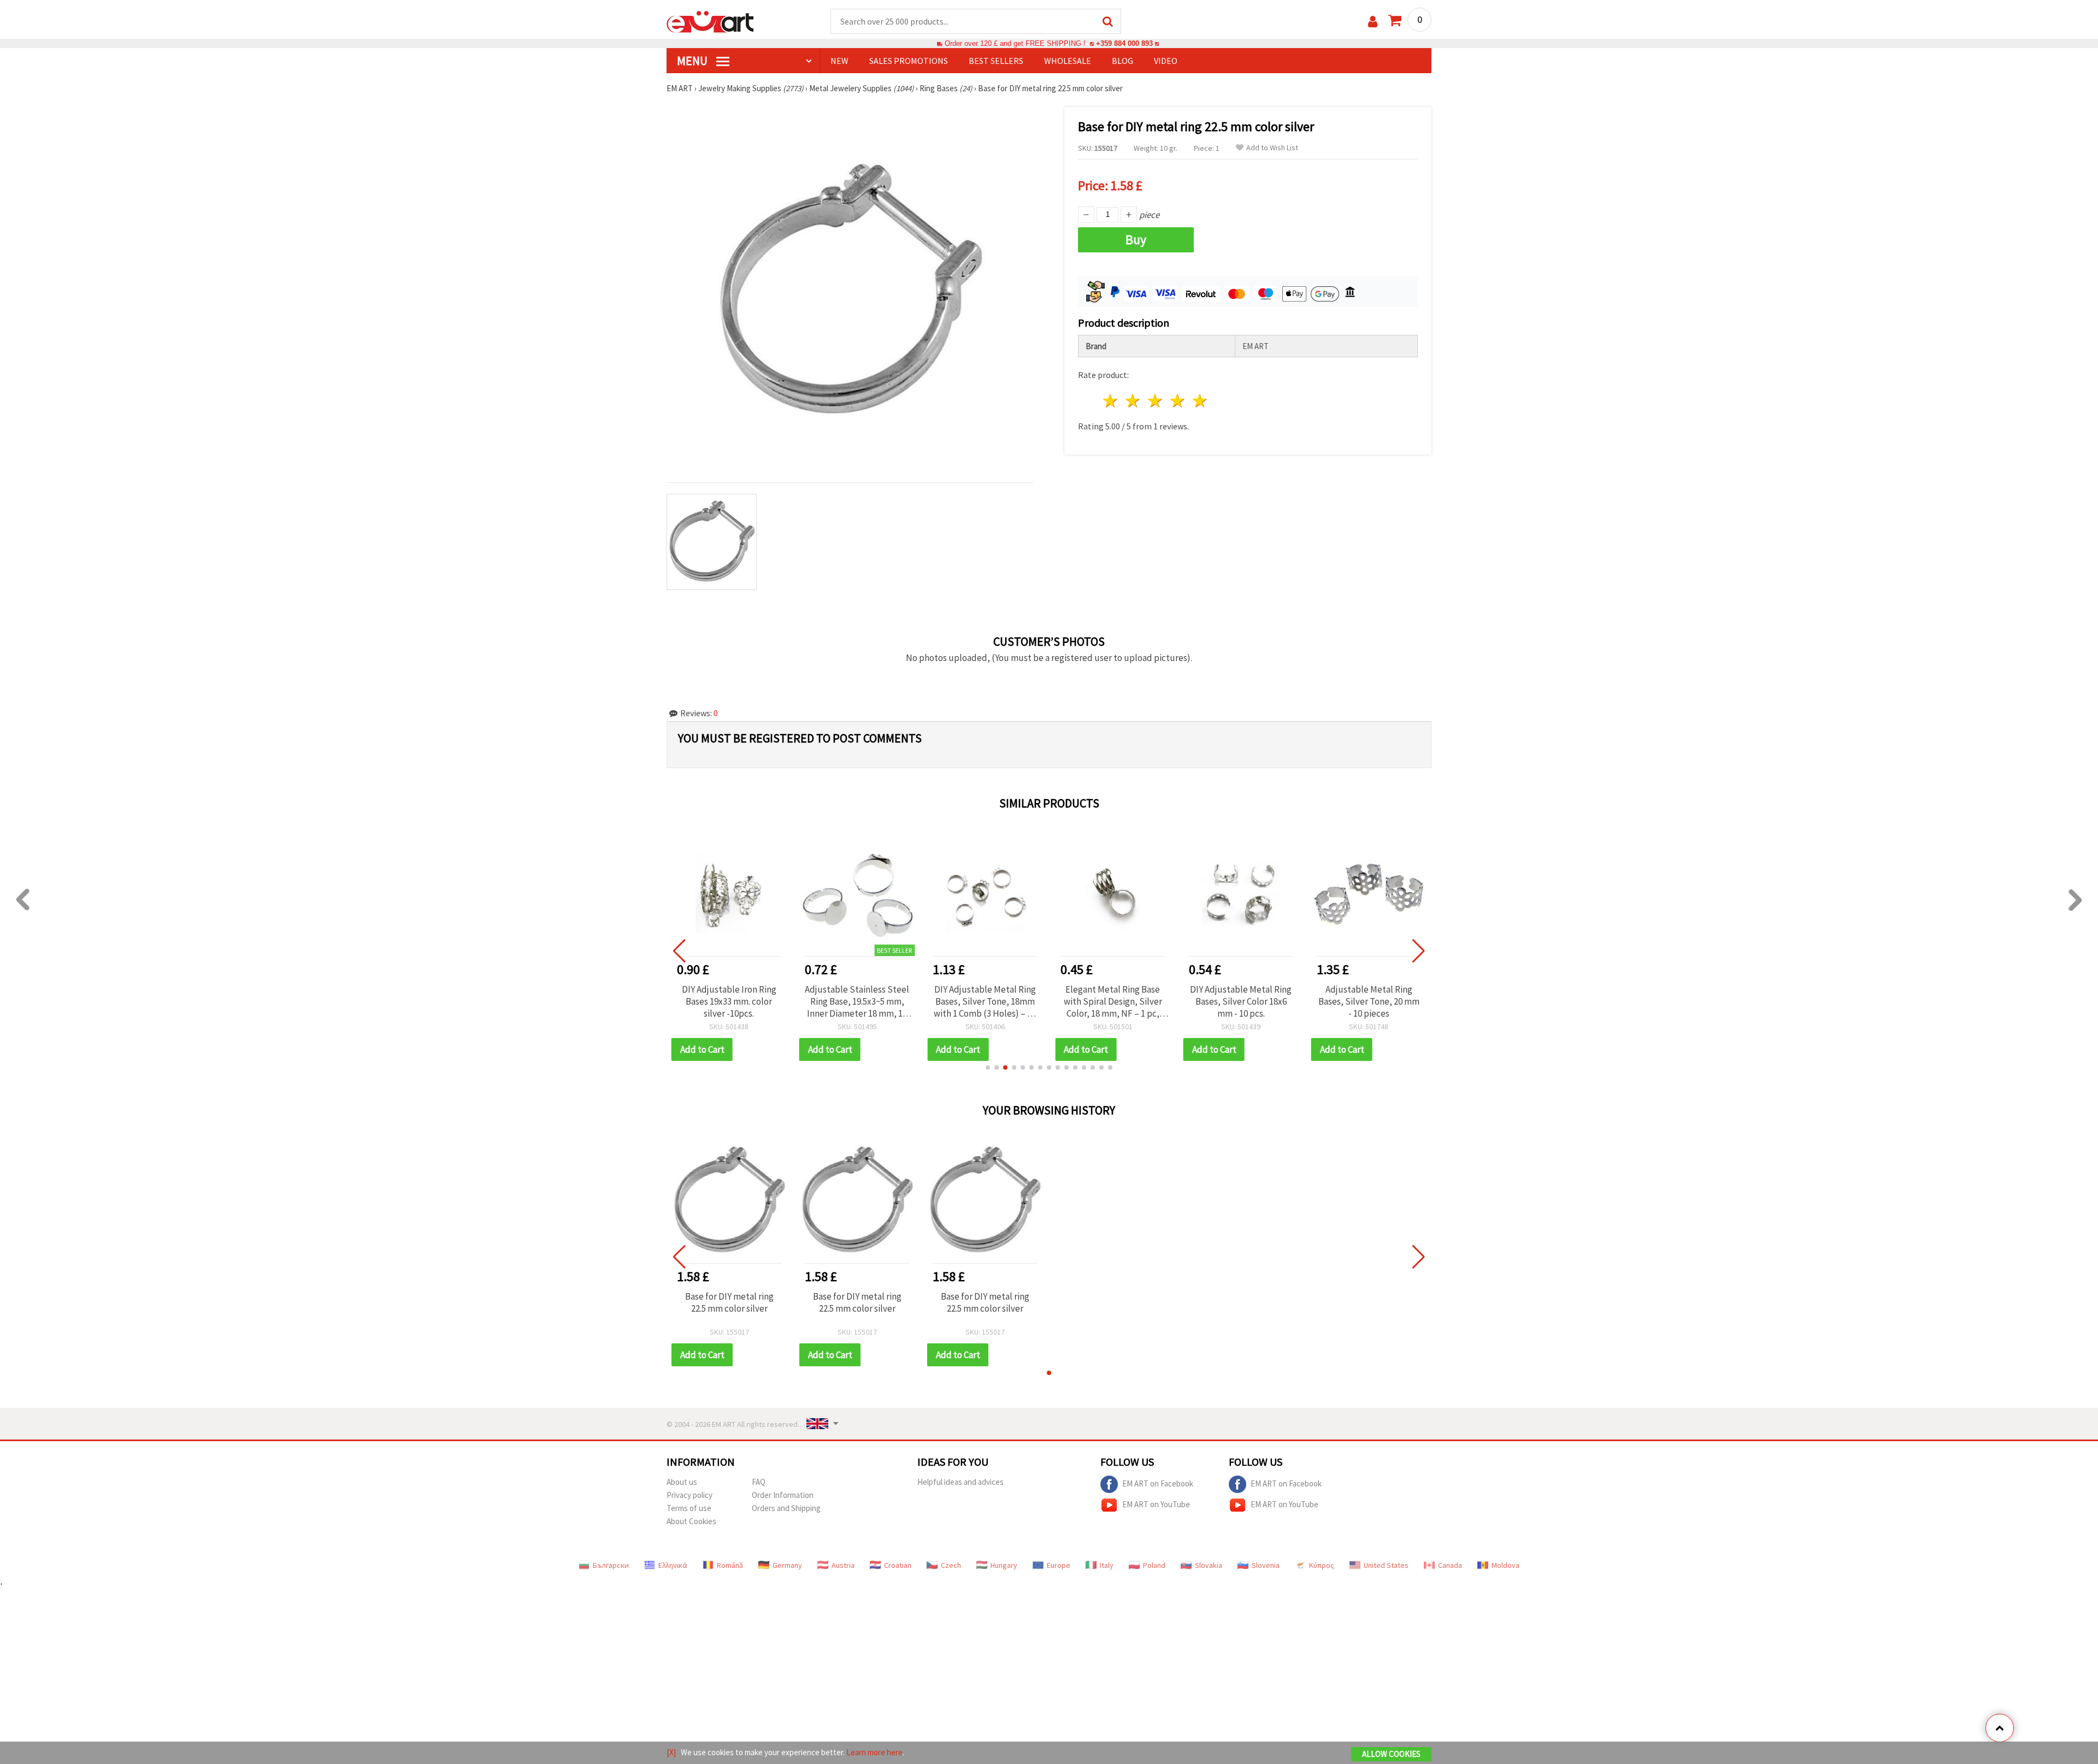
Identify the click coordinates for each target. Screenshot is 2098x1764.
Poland (1154, 1565)
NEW (839, 61)
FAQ (759, 1482)
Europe (1059, 1565)
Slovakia (1209, 1565)
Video (1166, 61)
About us (682, 1482)
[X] (671, 1752)
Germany (787, 1565)
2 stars (1133, 401)
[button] (988, 1067)
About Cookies (691, 1521)
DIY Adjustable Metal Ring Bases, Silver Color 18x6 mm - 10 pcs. (1241, 1001)
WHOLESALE (1068, 61)
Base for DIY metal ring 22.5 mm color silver (729, 1302)
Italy (1107, 1565)
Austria (843, 1565)
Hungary (1004, 1565)
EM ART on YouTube (1156, 1504)
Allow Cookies (1391, 1754)
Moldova (1505, 1565)
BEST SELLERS (996, 61)
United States (1386, 1565)
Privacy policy (689, 1495)
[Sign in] (1373, 22)
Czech (951, 1565)
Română (730, 1565)
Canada (1450, 1565)
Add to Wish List (1272, 148)
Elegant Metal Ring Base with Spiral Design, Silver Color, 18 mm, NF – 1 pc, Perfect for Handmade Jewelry (1113, 1001)
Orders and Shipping (786, 1508)
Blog (1122, 61)
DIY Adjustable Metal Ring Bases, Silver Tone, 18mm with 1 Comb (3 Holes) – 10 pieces (985, 1001)
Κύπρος (1322, 1565)
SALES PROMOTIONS (909, 61)
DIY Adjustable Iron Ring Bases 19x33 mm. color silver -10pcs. (729, 1001)
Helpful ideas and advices (960, 1482)
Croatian (898, 1565)
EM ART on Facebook (1158, 1483)
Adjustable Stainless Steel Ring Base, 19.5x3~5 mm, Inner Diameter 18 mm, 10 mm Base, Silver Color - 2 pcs (857, 1001)
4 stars (1178, 401)
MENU (693, 61)
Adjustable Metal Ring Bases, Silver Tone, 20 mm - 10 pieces (1369, 1001)
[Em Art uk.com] (710, 21)
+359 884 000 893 (1124, 43)
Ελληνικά (673, 1565)
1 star (1111, 401)
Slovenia (1266, 1565)
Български (611, 1565)
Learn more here (874, 1752)
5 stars (1200, 401)
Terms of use (689, 1508)
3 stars (1156, 401)
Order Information (783, 1495)
